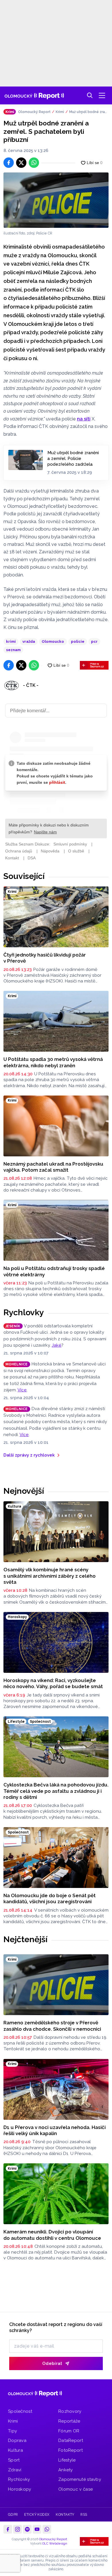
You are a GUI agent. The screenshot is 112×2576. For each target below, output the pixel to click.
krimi (11, 641)
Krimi (60, 112)
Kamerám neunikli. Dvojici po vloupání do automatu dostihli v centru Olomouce (52, 2235)
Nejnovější (24, 1491)
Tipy (12, 2431)
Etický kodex (37, 2515)
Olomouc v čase (76, 2489)
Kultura (16, 2450)
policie (78, 641)
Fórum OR (69, 2431)
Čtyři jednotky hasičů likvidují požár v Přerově (45, 958)
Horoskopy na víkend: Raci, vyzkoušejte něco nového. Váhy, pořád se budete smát (53, 1683)
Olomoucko (53, 641)
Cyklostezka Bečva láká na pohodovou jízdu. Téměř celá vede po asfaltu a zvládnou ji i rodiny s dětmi (56, 1791)
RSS (84, 2515)
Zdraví (15, 2470)
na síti (84, 419)
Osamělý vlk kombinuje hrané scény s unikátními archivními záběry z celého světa (50, 1576)
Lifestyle (67, 2460)
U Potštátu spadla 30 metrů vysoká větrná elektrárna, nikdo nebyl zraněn (53, 1062)
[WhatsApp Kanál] (47, 2529)
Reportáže (69, 2421)
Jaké (57, 1345)
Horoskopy (20, 2489)
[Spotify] (27, 2529)
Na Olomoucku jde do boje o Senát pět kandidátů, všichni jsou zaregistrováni (50, 1898)
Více (22, 1390)
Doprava (17, 2440)
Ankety (66, 2470)
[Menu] (102, 95)
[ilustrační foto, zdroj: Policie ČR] (56, 200)
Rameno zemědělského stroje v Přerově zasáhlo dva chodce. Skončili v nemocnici (52, 2026)
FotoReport (71, 2450)
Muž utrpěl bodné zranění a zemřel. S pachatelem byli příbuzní (88, 112)
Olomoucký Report (34, 112)
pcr (94, 641)
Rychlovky (24, 1312)
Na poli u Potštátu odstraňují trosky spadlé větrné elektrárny (54, 1271)
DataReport (71, 2440)
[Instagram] (18, 2529)
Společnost (20, 2411)
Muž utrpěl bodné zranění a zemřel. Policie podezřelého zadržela (73, 459)
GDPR (13, 2515)
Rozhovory (70, 2411)
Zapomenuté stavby (80, 2479)
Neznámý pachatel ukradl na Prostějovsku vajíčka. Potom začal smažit (53, 1167)
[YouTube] (37, 2529)
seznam (13, 650)
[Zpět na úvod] (34, 95)
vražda (29, 641)
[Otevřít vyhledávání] (90, 95)
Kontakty (65, 2515)
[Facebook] (8, 2529)
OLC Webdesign (55, 2544)
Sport (14, 2460)
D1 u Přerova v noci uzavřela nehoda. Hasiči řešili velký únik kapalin (55, 2130)
